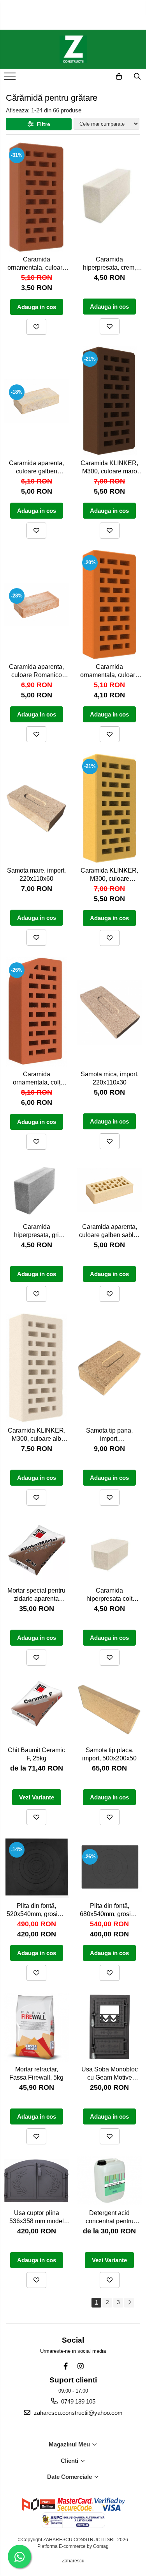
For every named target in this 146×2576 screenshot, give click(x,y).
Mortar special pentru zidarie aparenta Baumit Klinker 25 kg (36, 1596)
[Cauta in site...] (137, 76)
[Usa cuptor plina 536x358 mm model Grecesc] (37, 2181)
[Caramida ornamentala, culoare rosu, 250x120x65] (37, 197)
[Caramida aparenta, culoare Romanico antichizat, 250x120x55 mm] (37, 605)
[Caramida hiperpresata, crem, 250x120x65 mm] (110, 197)
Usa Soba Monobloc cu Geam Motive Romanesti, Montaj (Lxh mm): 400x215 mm (110, 2074)
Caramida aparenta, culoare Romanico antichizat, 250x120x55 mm (36, 672)
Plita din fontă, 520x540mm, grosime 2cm (36, 1911)
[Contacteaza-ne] (99, 76)
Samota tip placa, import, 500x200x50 (109, 1754)
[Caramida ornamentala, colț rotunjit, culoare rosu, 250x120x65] (37, 1012)
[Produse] (11, 78)
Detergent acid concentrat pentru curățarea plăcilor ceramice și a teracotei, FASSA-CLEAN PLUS (110, 2218)
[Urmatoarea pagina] (129, 2303)
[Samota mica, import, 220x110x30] (110, 1012)
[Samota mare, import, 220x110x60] (37, 809)
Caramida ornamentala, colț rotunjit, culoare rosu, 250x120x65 (37, 1079)
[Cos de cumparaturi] (119, 76)
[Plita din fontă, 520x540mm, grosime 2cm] (37, 1868)
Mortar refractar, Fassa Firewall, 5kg (36, 2073)
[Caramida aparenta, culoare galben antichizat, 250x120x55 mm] (37, 401)
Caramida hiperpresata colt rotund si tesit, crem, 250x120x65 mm (110, 1596)
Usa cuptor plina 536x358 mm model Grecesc (37, 2218)
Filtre (42, 124)
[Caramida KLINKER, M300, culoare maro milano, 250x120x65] (110, 401)
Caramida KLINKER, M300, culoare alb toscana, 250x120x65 (37, 1436)
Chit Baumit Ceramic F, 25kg (36, 1754)
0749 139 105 (77, 2401)
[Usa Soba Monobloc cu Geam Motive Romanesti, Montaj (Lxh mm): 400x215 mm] (110, 2027)
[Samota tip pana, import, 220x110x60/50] (110, 1368)
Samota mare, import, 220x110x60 (36, 875)
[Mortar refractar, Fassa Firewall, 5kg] (37, 2027)
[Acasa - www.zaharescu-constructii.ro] (73, 49)
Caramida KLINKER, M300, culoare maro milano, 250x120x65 (109, 468)
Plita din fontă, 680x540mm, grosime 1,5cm (110, 1911)
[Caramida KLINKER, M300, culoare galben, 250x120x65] (110, 808)
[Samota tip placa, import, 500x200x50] (110, 1710)
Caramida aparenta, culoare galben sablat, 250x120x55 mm (110, 1232)
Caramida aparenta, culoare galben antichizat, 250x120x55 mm (36, 468)
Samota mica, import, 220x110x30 (110, 1078)
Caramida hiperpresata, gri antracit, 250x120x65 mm (37, 1232)
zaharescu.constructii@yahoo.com (77, 2413)
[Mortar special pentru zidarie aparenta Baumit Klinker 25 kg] (37, 1550)
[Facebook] (66, 2366)
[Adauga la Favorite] (36, 327)
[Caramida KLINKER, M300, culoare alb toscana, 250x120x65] (37, 1368)
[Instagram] (80, 2366)
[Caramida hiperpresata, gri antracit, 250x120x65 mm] (37, 1190)
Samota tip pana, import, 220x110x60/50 (109, 1436)
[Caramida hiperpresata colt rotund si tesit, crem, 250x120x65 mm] (110, 1550)
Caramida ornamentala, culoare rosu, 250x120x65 (37, 264)
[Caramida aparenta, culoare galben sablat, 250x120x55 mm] (110, 1190)
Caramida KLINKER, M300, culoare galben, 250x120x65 (109, 876)
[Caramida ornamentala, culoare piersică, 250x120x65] (110, 604)
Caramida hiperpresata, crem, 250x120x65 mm (109, 264)
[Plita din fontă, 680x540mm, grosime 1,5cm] (110, 1868)
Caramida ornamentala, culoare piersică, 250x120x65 (109, 672)
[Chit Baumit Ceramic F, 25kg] (37, 1710)
